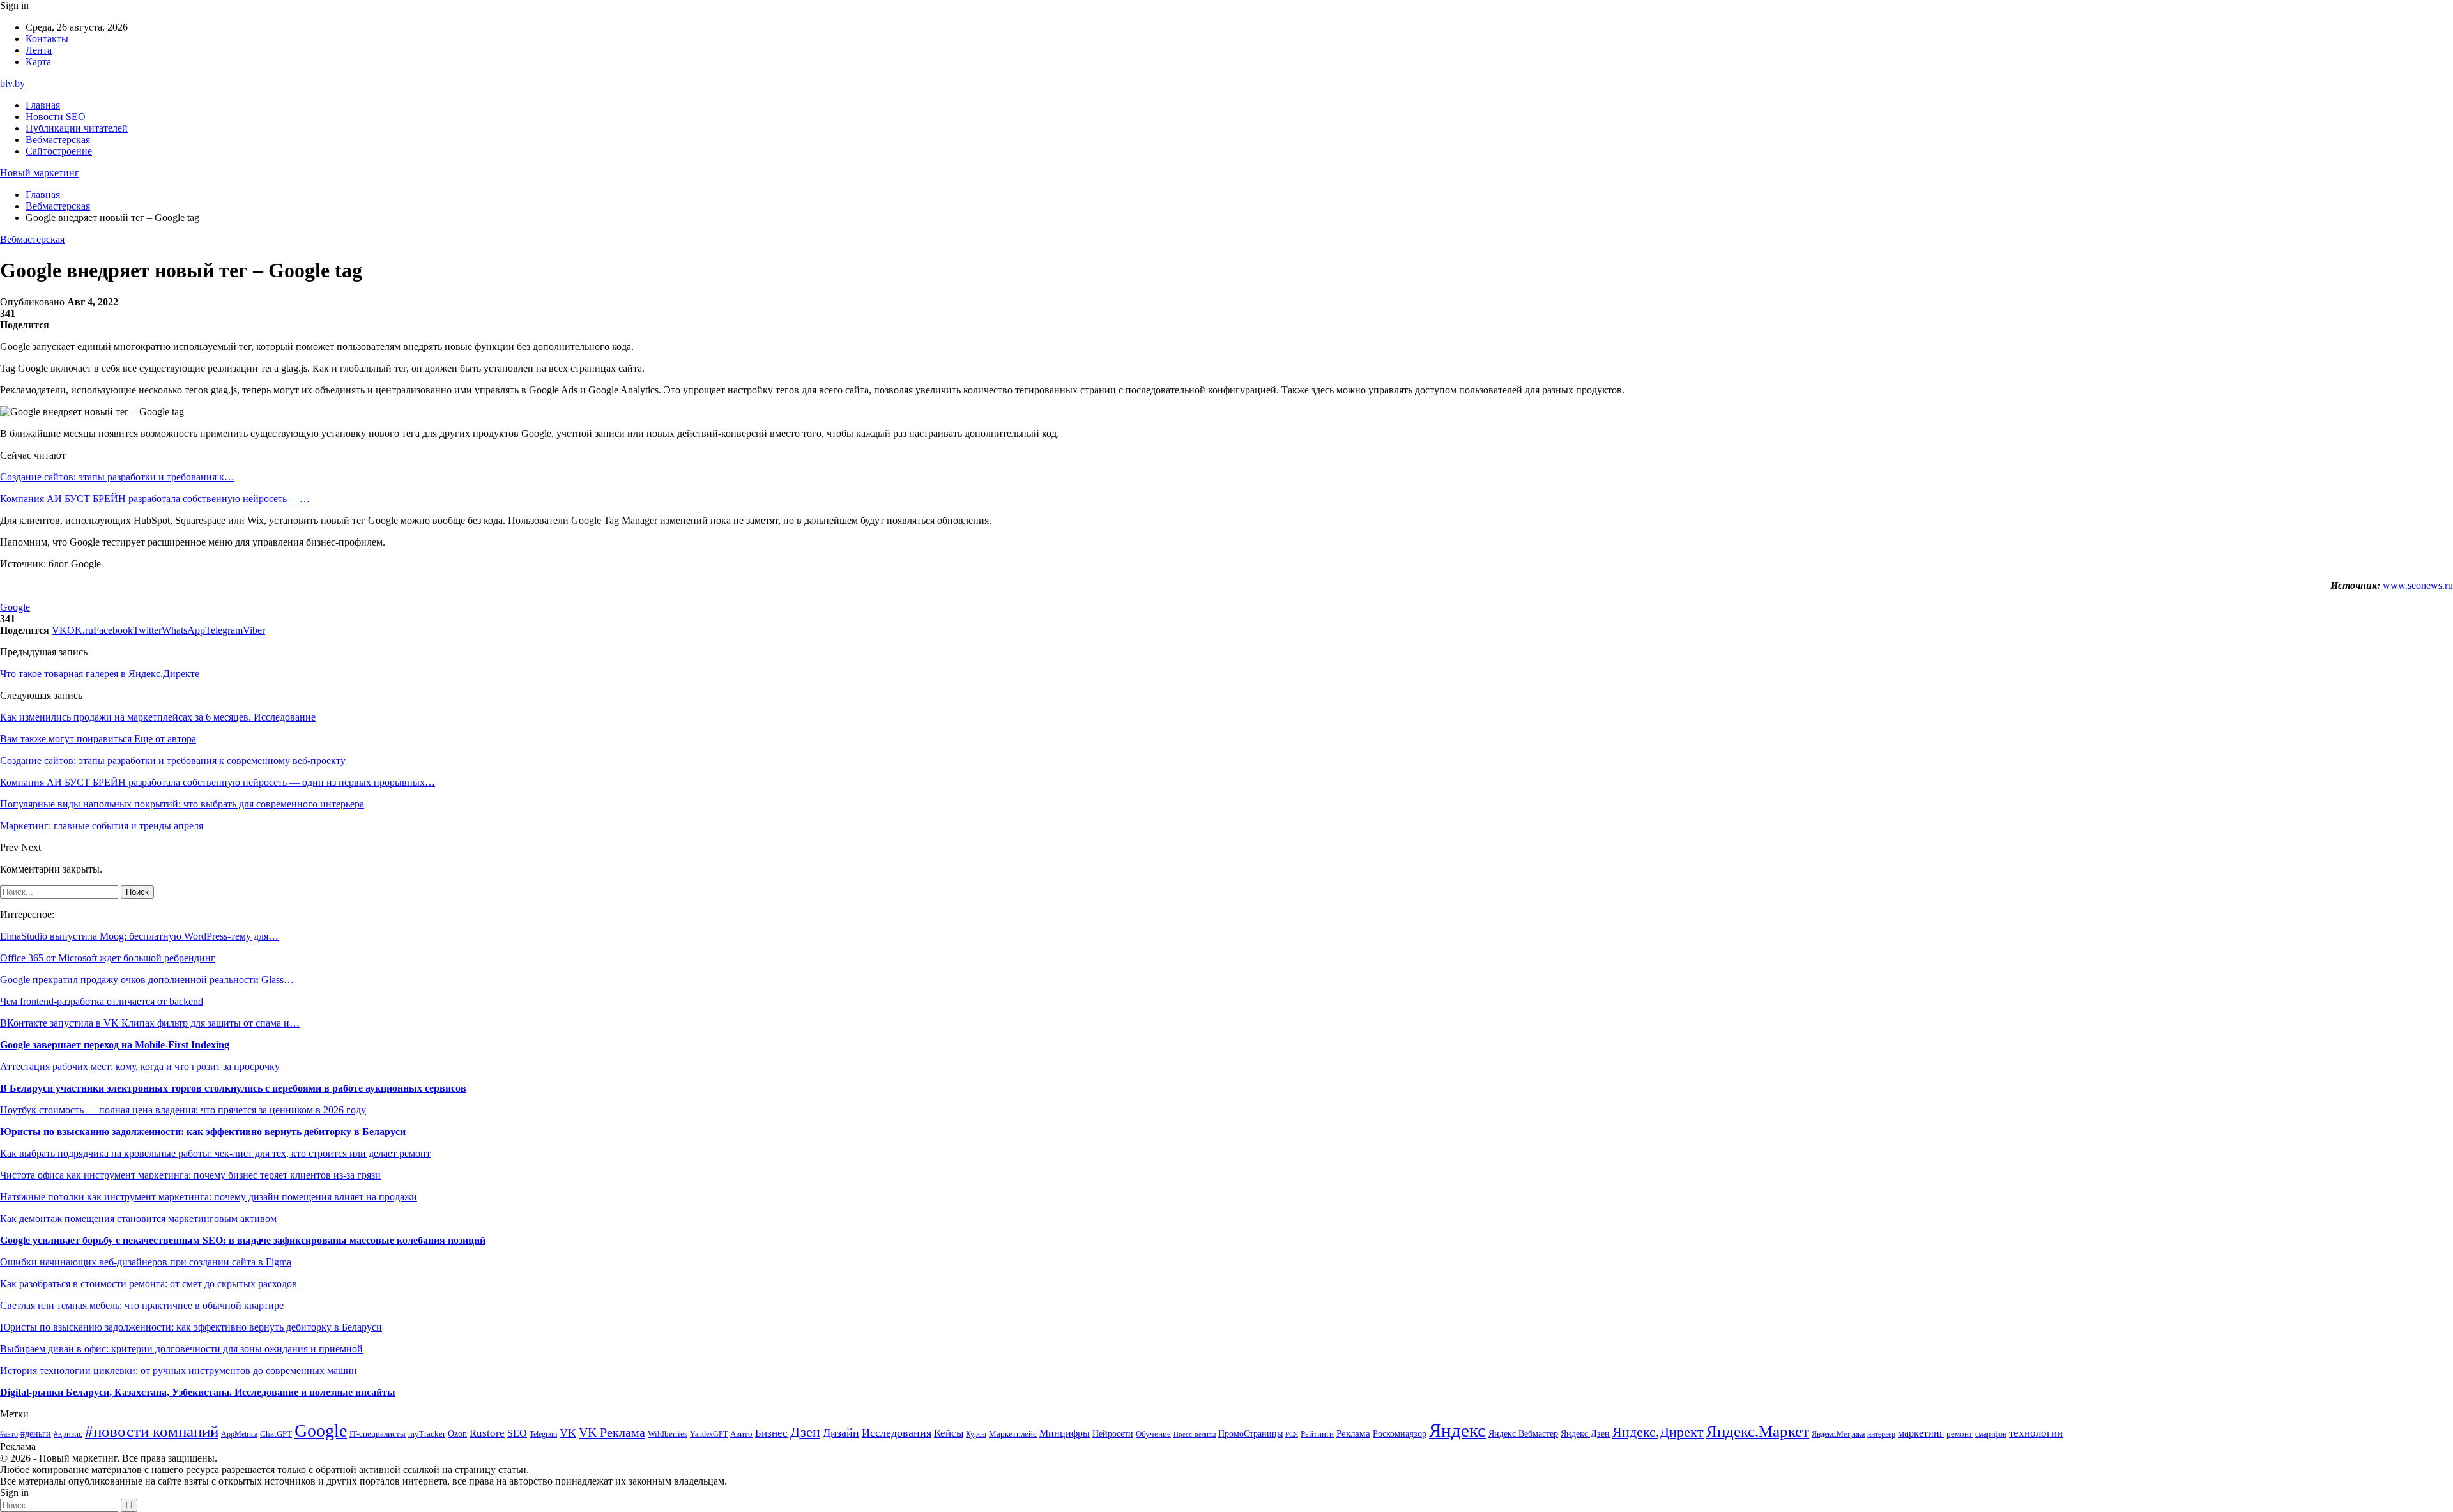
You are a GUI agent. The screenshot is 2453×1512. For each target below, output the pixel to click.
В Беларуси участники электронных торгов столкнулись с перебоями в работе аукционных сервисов (233, 1088)
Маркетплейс (1013, 1434)
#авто (9, 1434)
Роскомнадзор (1400, 1433)
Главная (43, 105)
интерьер (1881, 1434)
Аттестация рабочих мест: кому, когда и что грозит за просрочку (140, 1066)
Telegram (543, 1434)
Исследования (897, 1433)
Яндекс (1457, 1430)
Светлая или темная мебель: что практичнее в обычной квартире (142, 1305)
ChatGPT (276, 1434)
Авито (741, 1434)
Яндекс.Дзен (1585, 1434)
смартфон (1991, 1434)
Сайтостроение (59, 151)
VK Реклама (612, 1432)
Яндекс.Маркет (1758, 1431)
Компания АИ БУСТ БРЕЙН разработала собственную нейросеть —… (155, 499)
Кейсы (949, 1433)
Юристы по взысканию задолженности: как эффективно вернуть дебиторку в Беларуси (203, 1132)
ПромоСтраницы (1250, 1433)
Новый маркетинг (40, 173)
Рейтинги (1317, 1434)
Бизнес (771, 1433)
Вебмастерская (58, 140)
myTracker (427, 1434)
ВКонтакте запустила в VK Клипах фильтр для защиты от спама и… (150, 1023)
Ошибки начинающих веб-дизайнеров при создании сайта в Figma (146, 1262)
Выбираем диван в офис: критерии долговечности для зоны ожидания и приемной (181, 1349)
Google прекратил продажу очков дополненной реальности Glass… (147, 980)
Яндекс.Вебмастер (1523, 1433)
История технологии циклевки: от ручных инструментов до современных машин (179, 1371)
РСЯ (1292, 1434)
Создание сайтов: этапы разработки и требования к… (117, 477)
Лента (39, 50)
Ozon (457, 1434)
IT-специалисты (378, 1434)
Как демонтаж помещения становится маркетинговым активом (138, 1218)
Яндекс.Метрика (1838, 1434)
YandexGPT (709, 1434)
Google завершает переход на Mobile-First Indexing (115, 1045)
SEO (517, 1433)
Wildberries (668, 1434)
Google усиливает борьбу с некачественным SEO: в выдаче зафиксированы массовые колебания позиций (243, 1240)
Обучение (1153, 1434)
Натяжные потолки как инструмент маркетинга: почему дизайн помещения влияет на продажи (209, 1197)
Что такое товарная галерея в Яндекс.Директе (100, 674)
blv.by (12, 83)
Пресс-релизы (1195, 1434)
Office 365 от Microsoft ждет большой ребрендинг (108, 958)
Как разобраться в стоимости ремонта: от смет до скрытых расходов (149, 1284)
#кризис (68, 1434)
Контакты (47, 39)
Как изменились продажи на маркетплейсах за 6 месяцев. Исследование (158, 717)
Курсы (976, 1434)
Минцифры (1065, 1433)
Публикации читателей (77, 128)
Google (15, 607)
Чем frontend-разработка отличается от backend (102, 1001)
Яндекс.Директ (1658, 1432)
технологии (2036, 1433)
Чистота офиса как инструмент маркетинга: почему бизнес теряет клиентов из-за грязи (190, 1175)
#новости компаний (152, 1431)
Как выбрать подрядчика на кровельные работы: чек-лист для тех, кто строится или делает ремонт (215, 1153)
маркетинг (1921, 1433)
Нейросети (1113, 1434)
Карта (38, 62)
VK (568, 1433)
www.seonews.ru (2418, 585)
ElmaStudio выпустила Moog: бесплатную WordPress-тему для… (139, 936)
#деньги (36, 1434)
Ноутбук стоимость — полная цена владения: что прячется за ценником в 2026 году (183, 1110)
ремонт (1960, 1434)
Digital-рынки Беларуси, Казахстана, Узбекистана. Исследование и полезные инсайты (198, 1392)
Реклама (1353, 1433)
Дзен (805, 1432)
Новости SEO (56, 117)
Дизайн (841, 1433)
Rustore (487, 1433)
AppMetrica (239, 1434)
